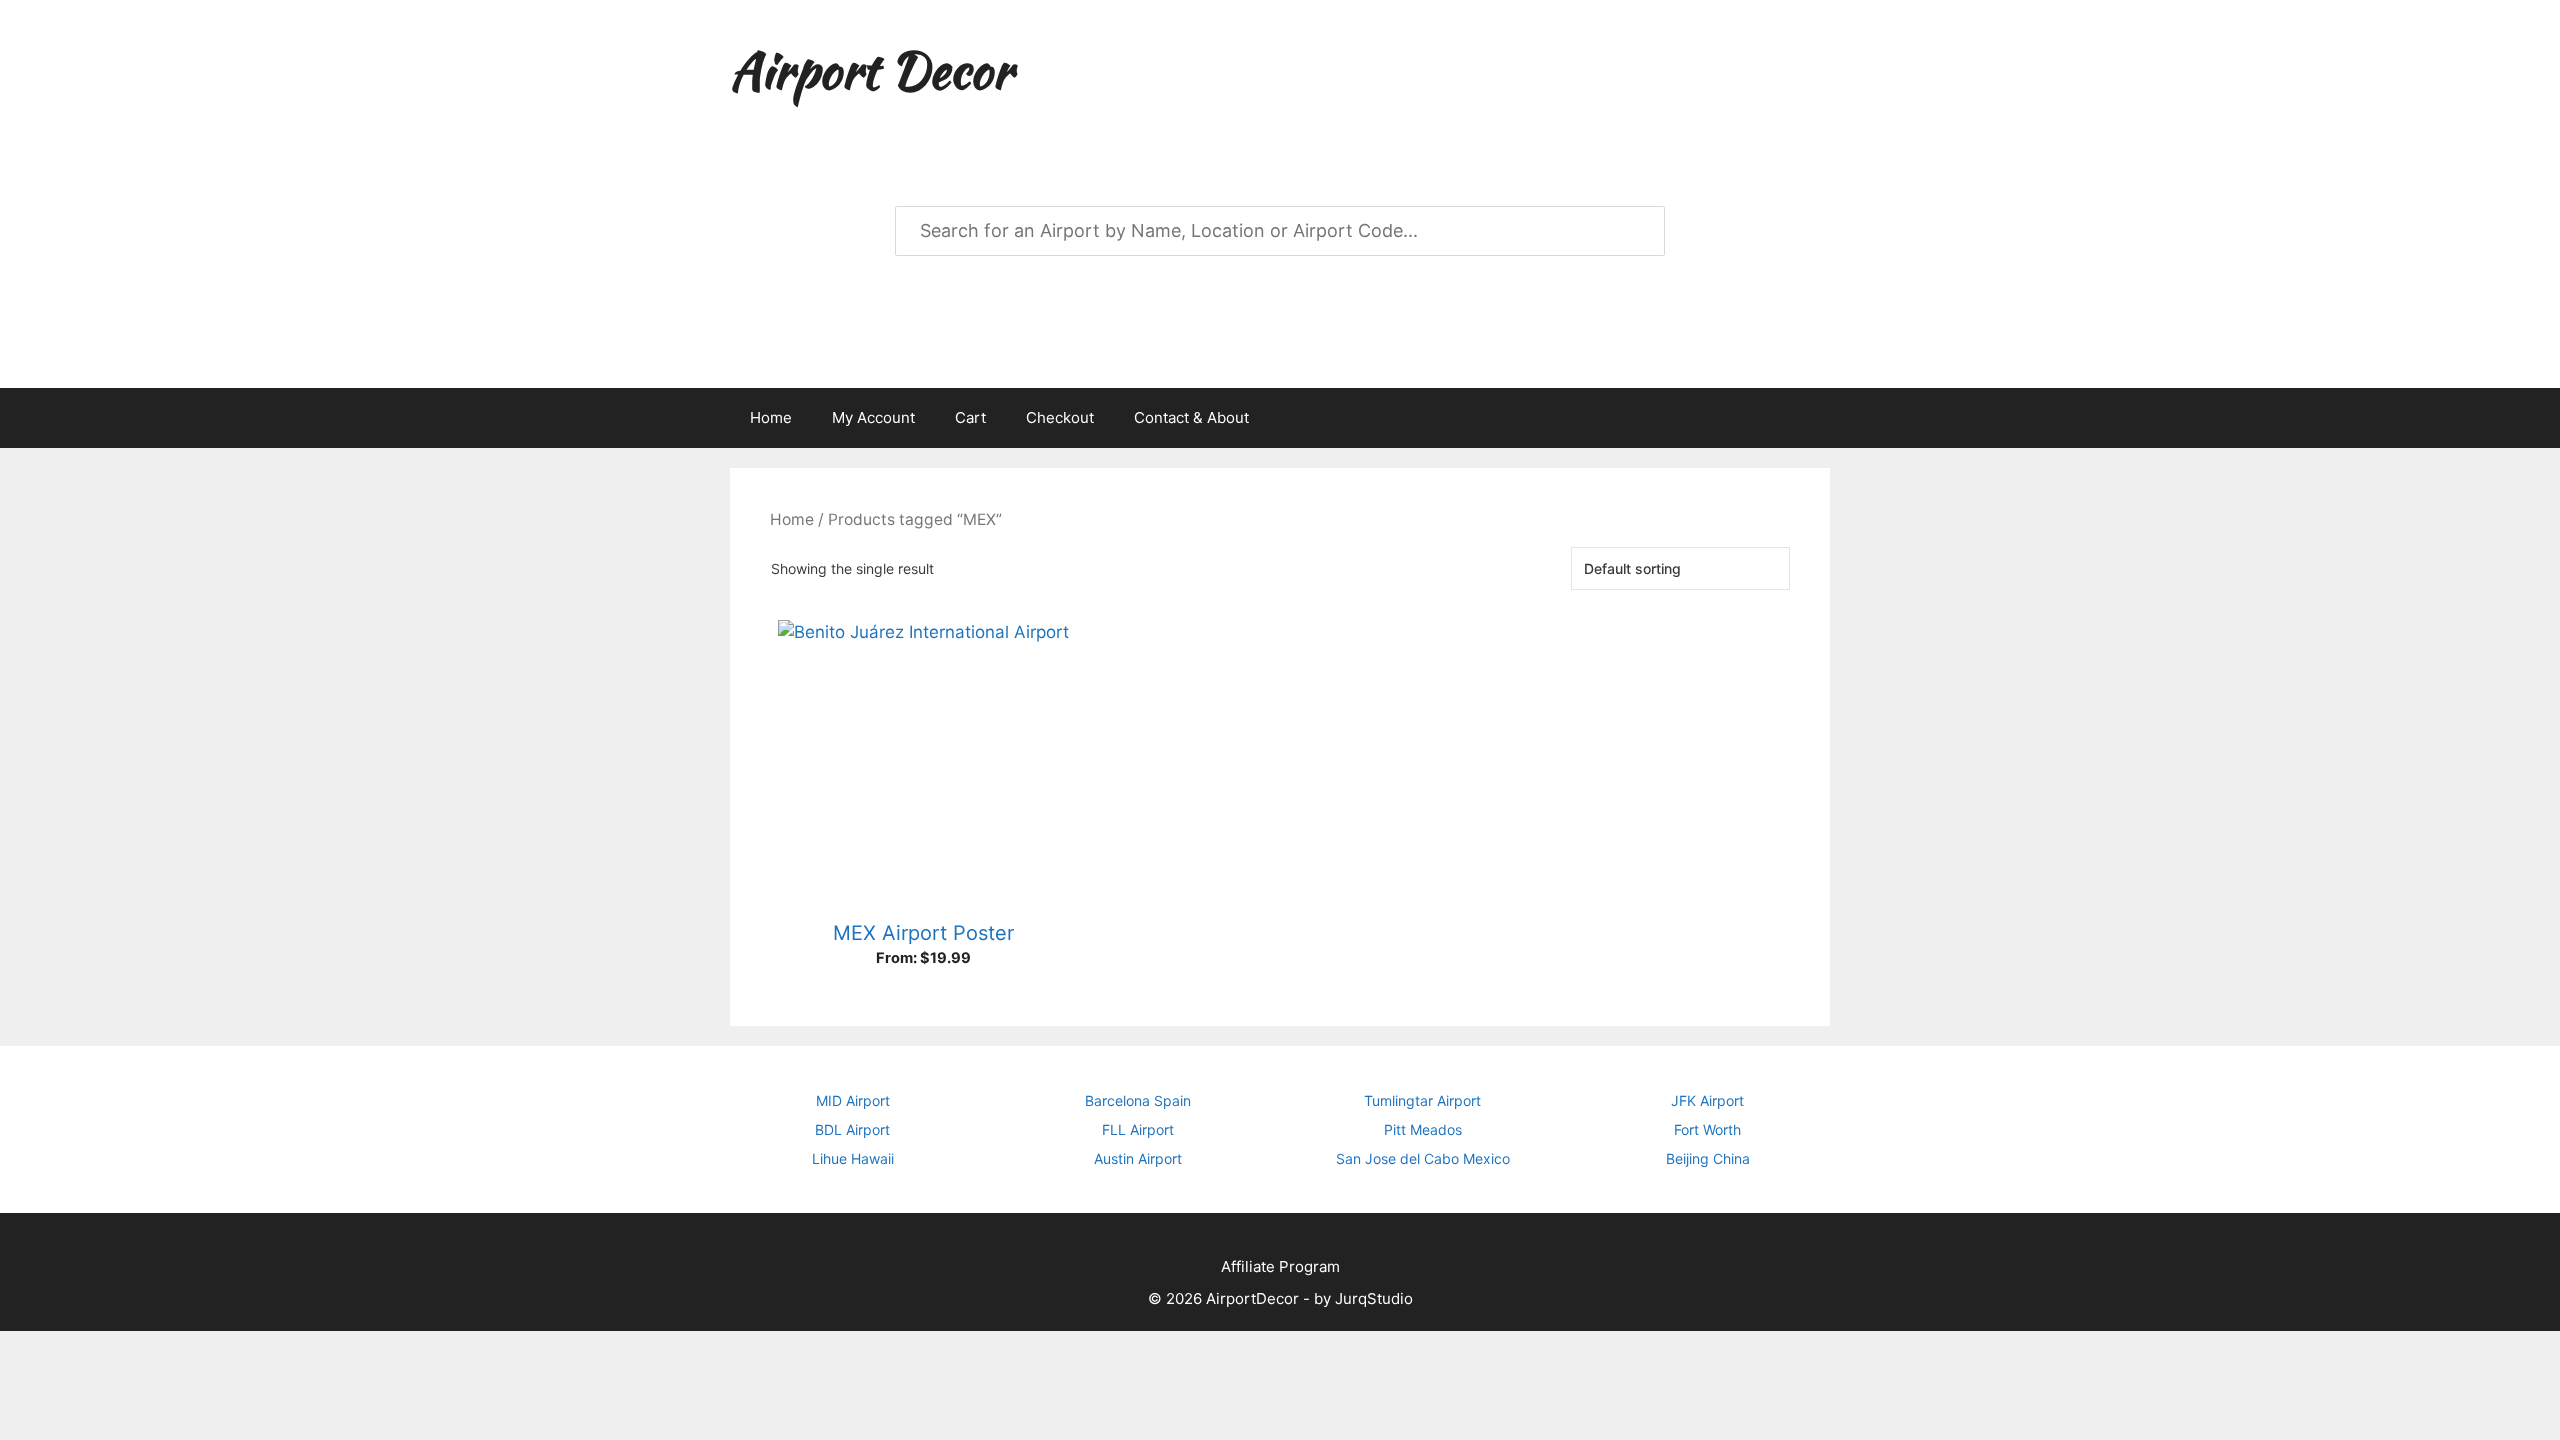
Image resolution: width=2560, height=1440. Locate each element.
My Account (873, 417)
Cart (970, 417)
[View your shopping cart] (1804, 418)
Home (771, 417)
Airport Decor (871, 70)
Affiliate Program (1280, 1266)
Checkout (1060, 417)
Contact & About (1191, 417)
